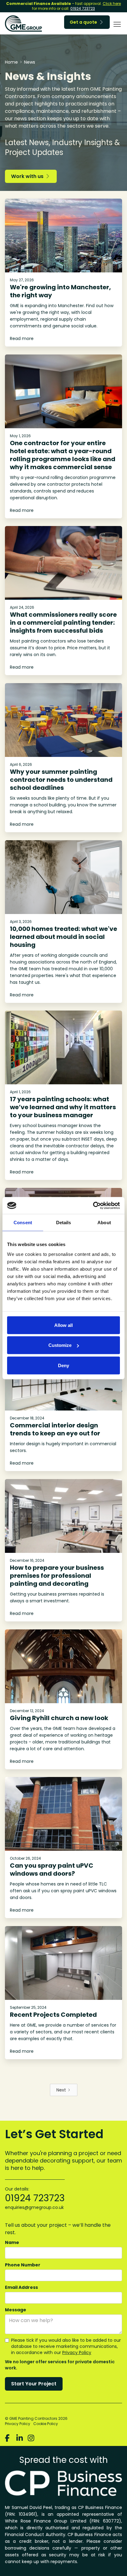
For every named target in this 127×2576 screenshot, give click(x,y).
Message (16, 2310)
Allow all (63, 1325)
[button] (116, 24)
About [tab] (104, 1223)
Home (11, 62)
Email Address (21, 2287)
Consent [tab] (23, 1223)
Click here (112, 4)
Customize (60, 1345)
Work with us (30, 176)
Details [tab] (64, 1223)
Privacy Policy (77, 2352)
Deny (63, 1365)
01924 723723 (83, 8)
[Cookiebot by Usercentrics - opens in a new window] (93, 1205)
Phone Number (23, 2265)
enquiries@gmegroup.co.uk (34, 2207)
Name (12, 2242)
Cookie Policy (46, 2424)
